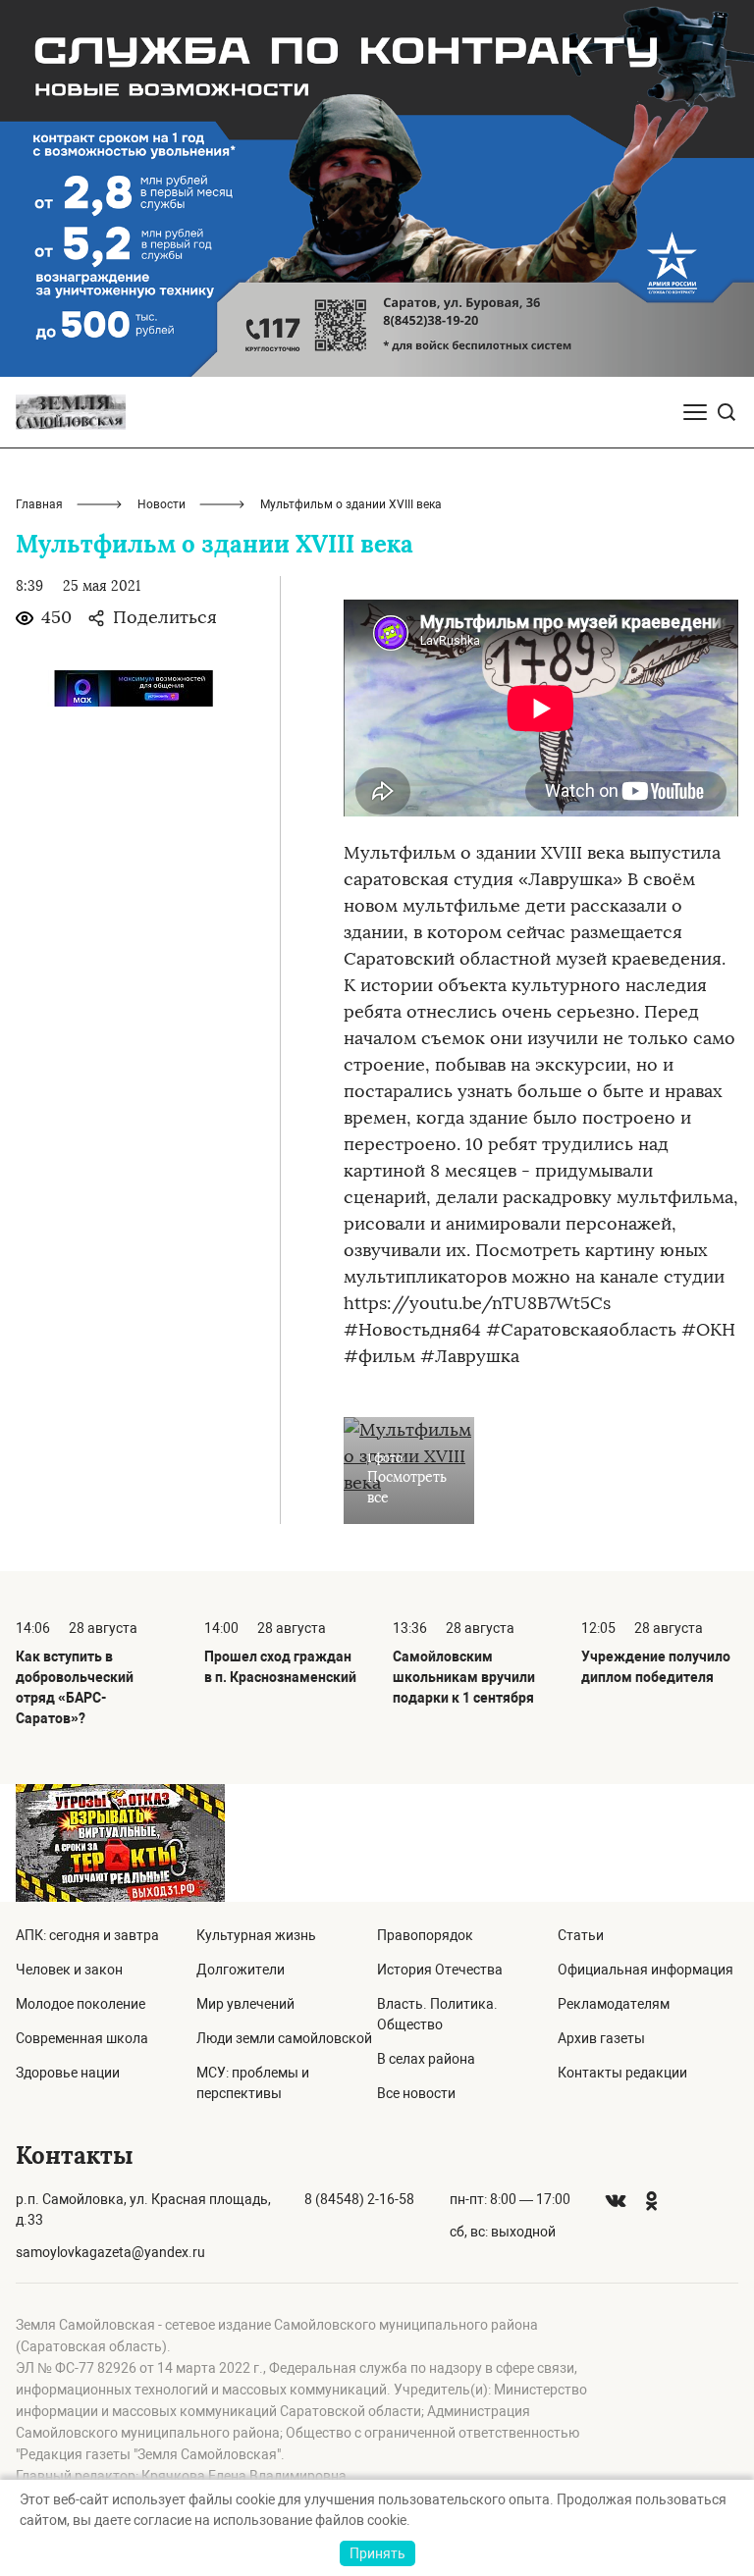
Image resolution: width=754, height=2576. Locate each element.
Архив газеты (601, 2038)
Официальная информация (646, 1970)
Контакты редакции (622, 2073)
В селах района (426, 2059)
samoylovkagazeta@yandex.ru (110, 2252)
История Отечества (440, 1970)
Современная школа (82, 2038)
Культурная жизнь (256, 1935)
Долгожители (241, 1970)
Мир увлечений (245, 2004)
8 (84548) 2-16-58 (359, 2199)
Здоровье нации (68, 2073)
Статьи (581, 1935)
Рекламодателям (614, 2004)
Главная (39, 504)
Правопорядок (425, 1935)
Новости (162, 504)
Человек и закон (69, 1970)
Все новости (416, 2093)
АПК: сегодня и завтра (87, 1935)
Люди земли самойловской (284, 2038)
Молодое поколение (81, 2004)
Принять (377, 2553)
